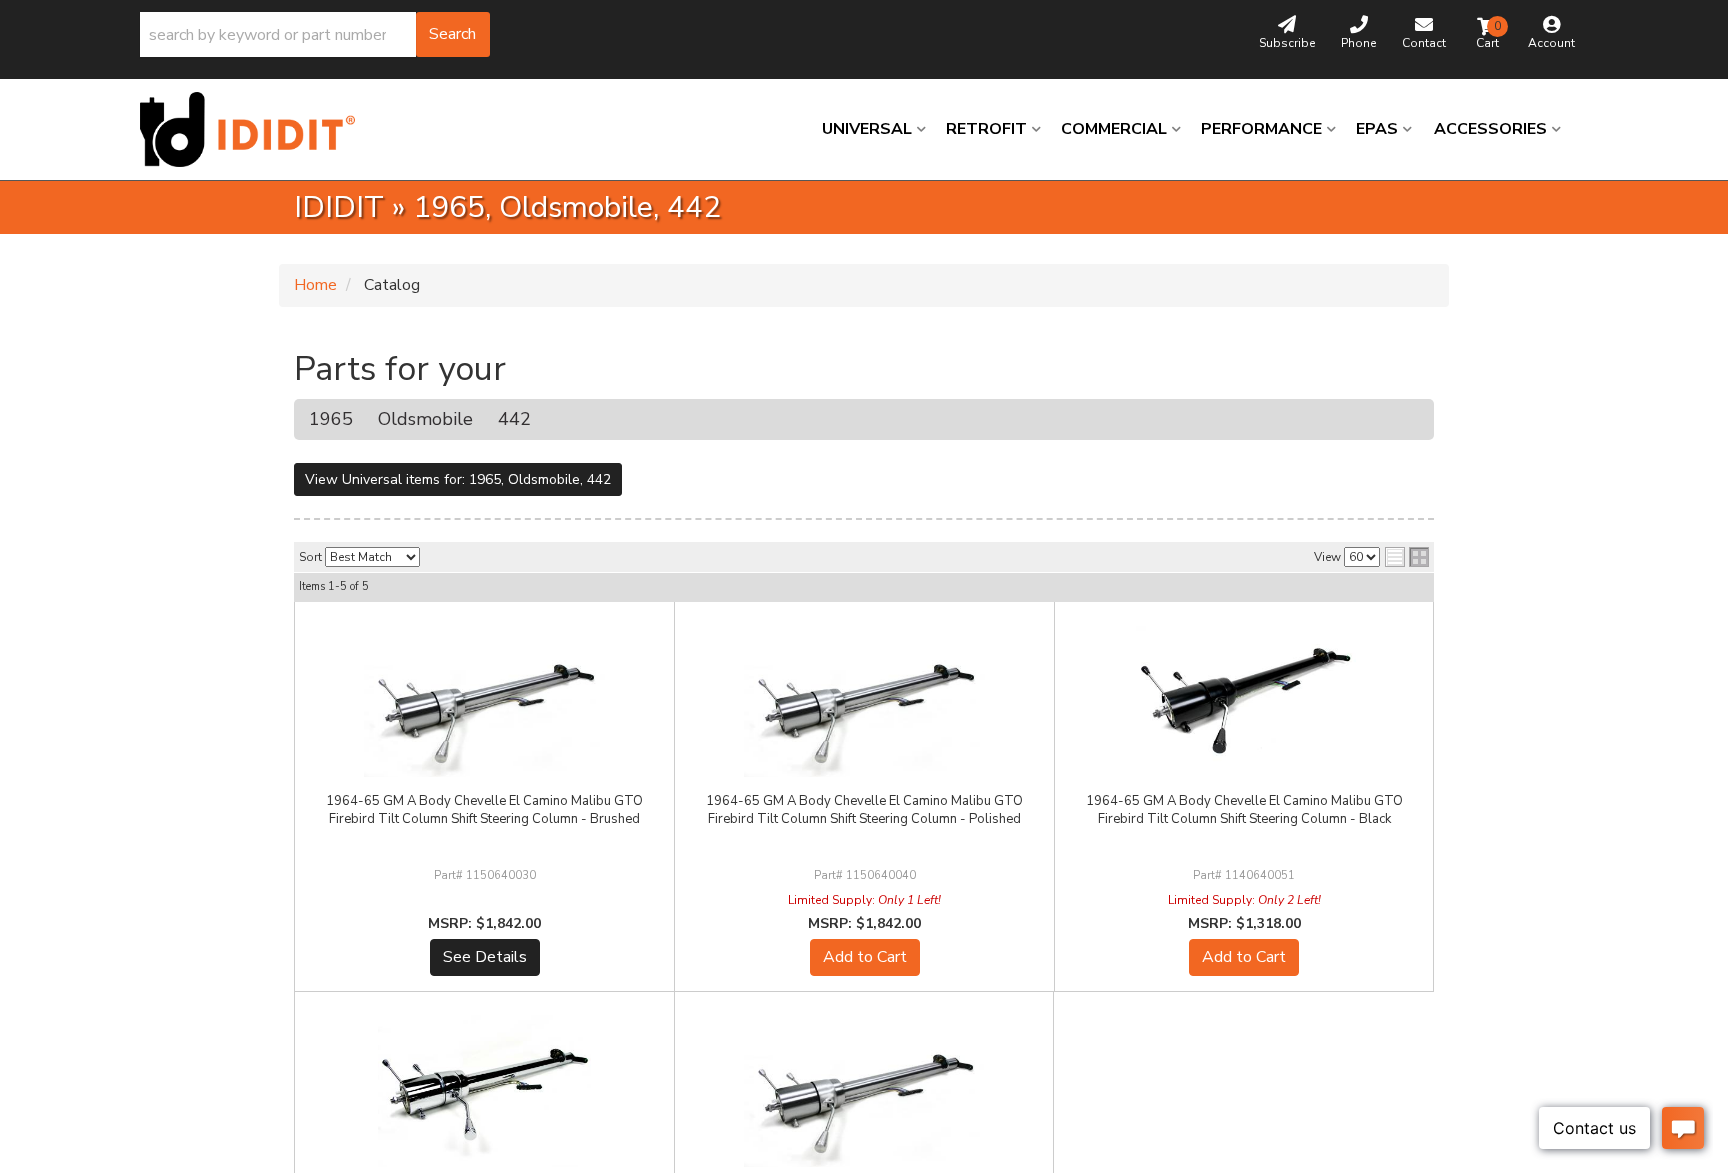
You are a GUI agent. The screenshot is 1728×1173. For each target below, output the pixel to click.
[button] (315, 34)
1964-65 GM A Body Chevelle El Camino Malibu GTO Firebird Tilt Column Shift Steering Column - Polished (864, 810)
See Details (485, 957)
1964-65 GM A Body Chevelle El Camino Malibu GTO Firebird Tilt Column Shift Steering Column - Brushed (484, 810)
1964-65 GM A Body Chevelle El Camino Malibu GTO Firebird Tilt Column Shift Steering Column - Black (1244, 810)
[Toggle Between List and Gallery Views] (1407, 557)
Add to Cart (865, 957)
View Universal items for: (458, 479)
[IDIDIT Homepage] (255, 129)
